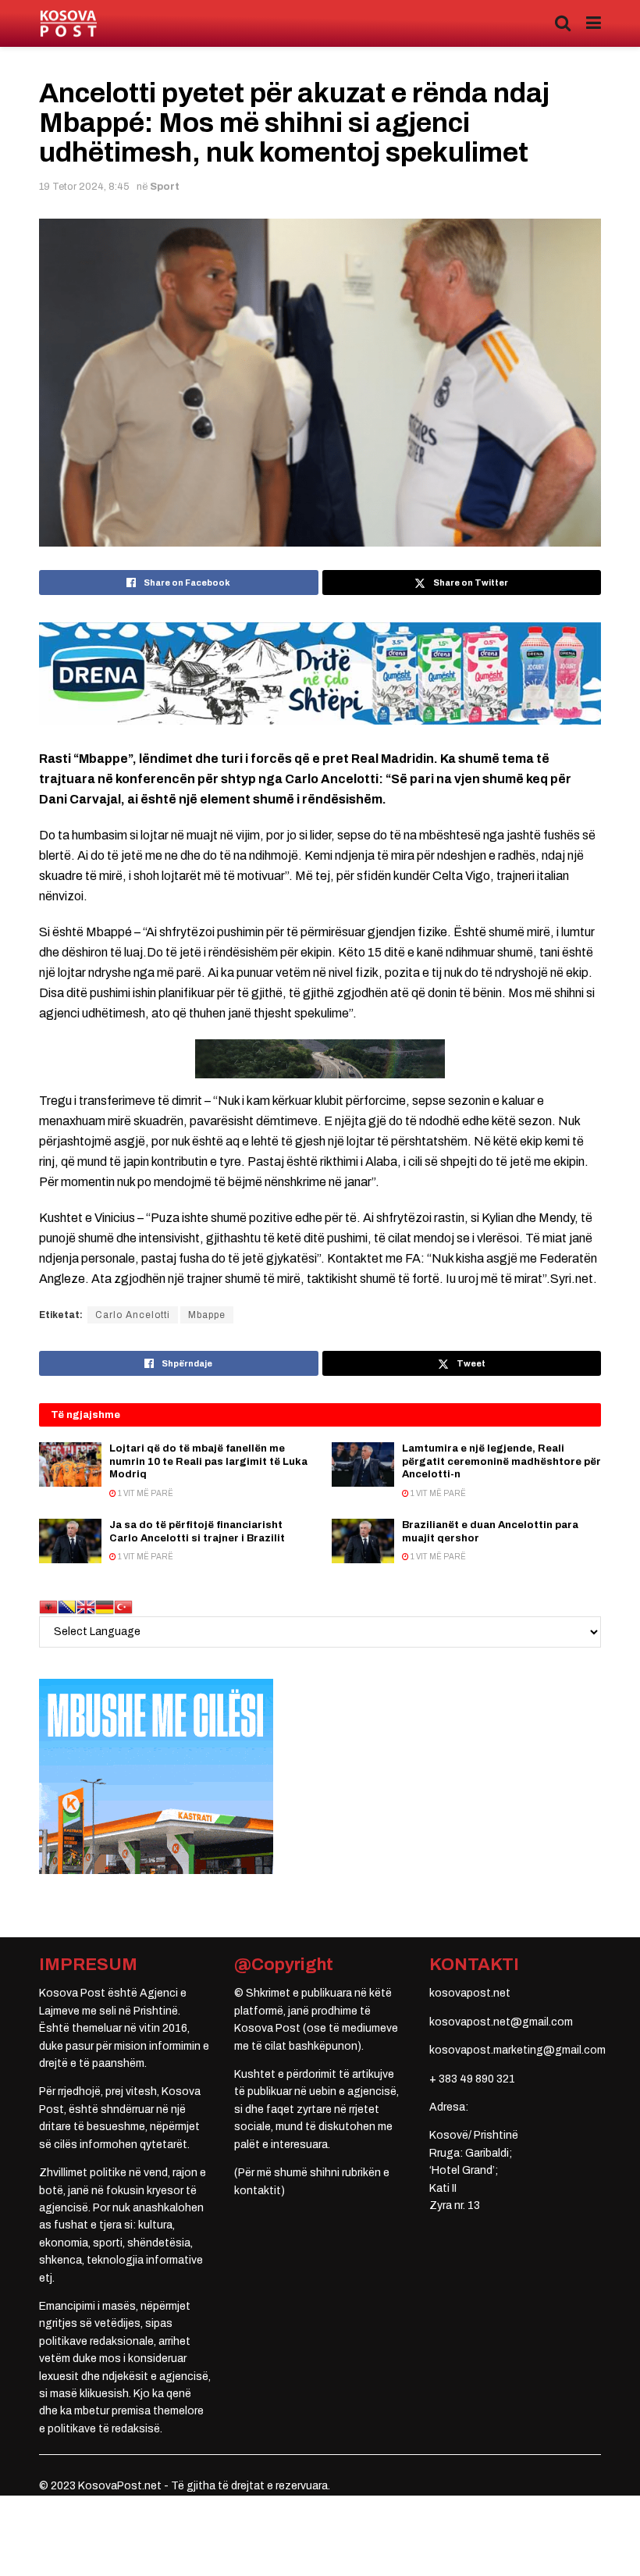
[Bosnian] (67, 1607)
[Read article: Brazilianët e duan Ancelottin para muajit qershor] (363, 1541)
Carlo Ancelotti (133, 1315)
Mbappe (207, 1315)
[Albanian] (48, 1607)
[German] (105, 1607)
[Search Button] (563, 23)
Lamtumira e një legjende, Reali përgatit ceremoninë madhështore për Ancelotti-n (501, 1462)
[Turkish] (123, 1607)
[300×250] (156, 1776)
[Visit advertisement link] (320, 673)
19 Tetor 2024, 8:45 (84, 187)
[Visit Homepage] (68, 24)
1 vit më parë (145, 1493)
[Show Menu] (594, 23)
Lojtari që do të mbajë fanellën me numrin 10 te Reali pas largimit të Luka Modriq (208, 1462)
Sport (165, 187)
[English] (86, 1607)
